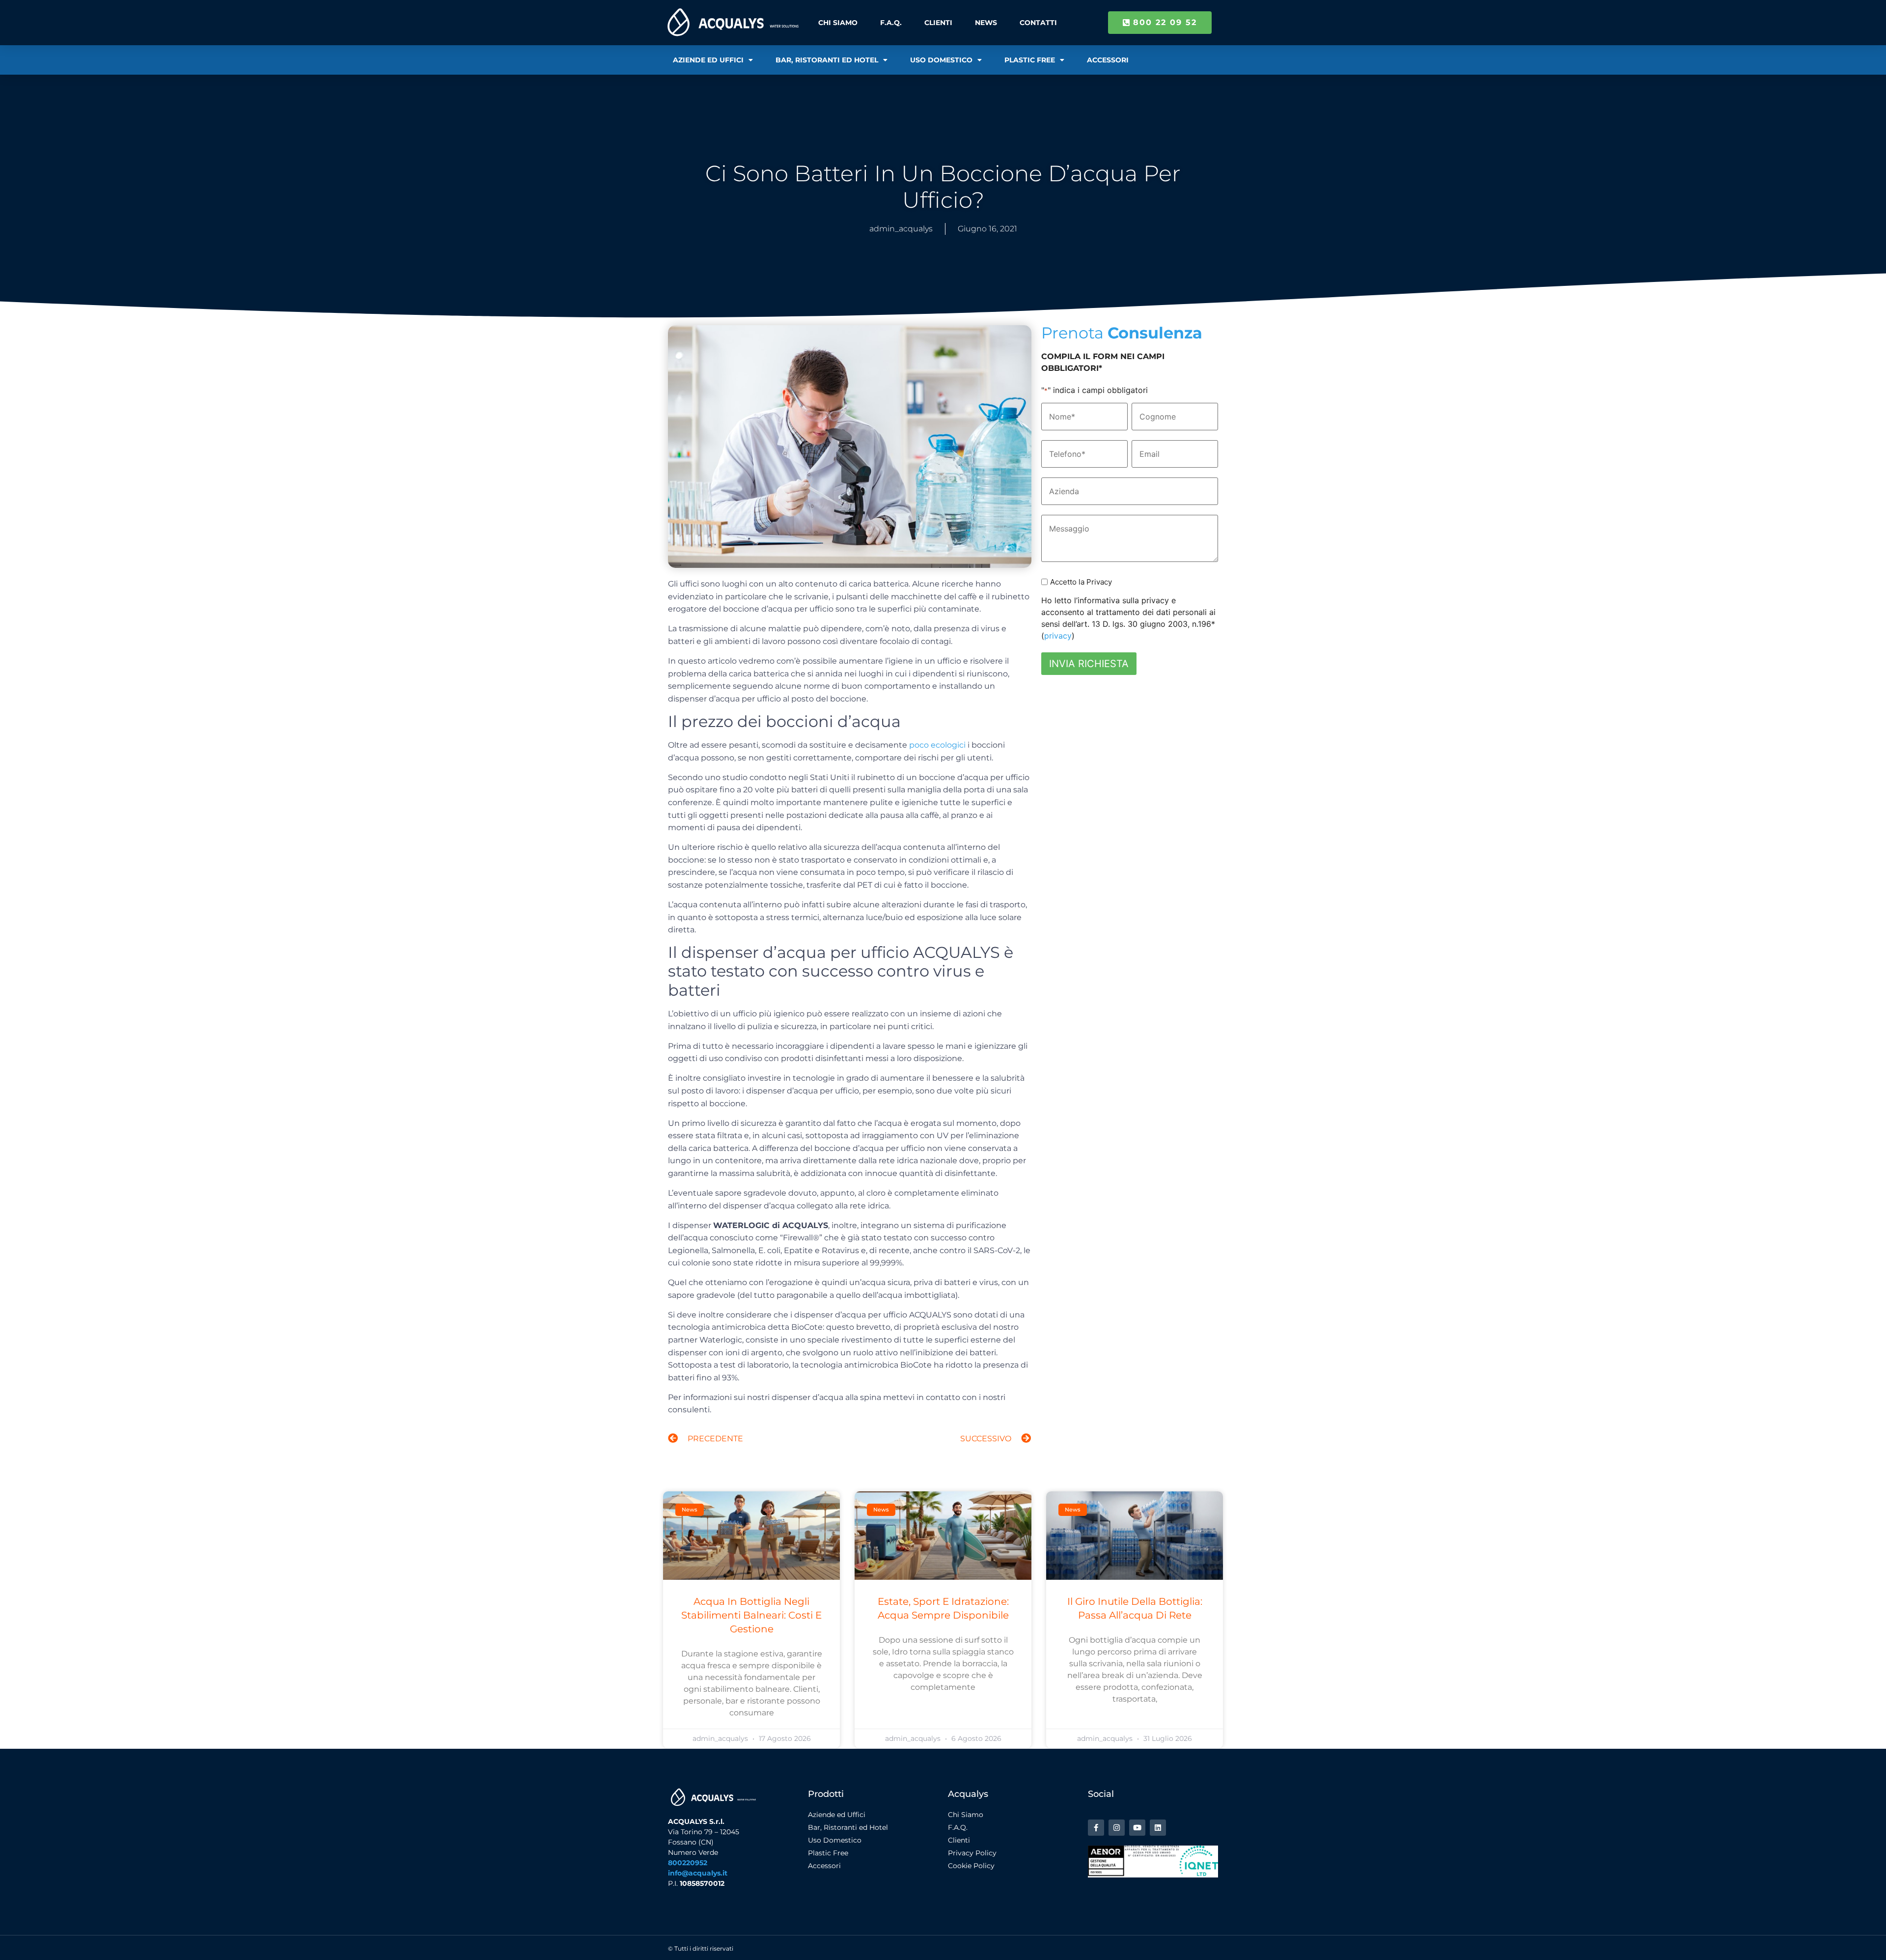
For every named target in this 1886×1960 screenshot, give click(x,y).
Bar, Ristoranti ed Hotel (827, 60)
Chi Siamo (838, 23)
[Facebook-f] (1096, 1828)
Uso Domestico (941, 60)
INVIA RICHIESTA (1089, 664)
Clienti (938, 23)
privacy (1058, 636)
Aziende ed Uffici (708, 60)
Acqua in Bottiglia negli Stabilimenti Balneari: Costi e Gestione (751, 1615)
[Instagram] (1117, 1828)
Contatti (1038, 23)
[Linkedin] (1158, 1828)
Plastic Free (1030, 60)
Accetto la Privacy (1081, 582)
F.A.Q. (891, 23)
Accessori (1108, 60)
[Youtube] (1137, 1828)
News (986, 23)
